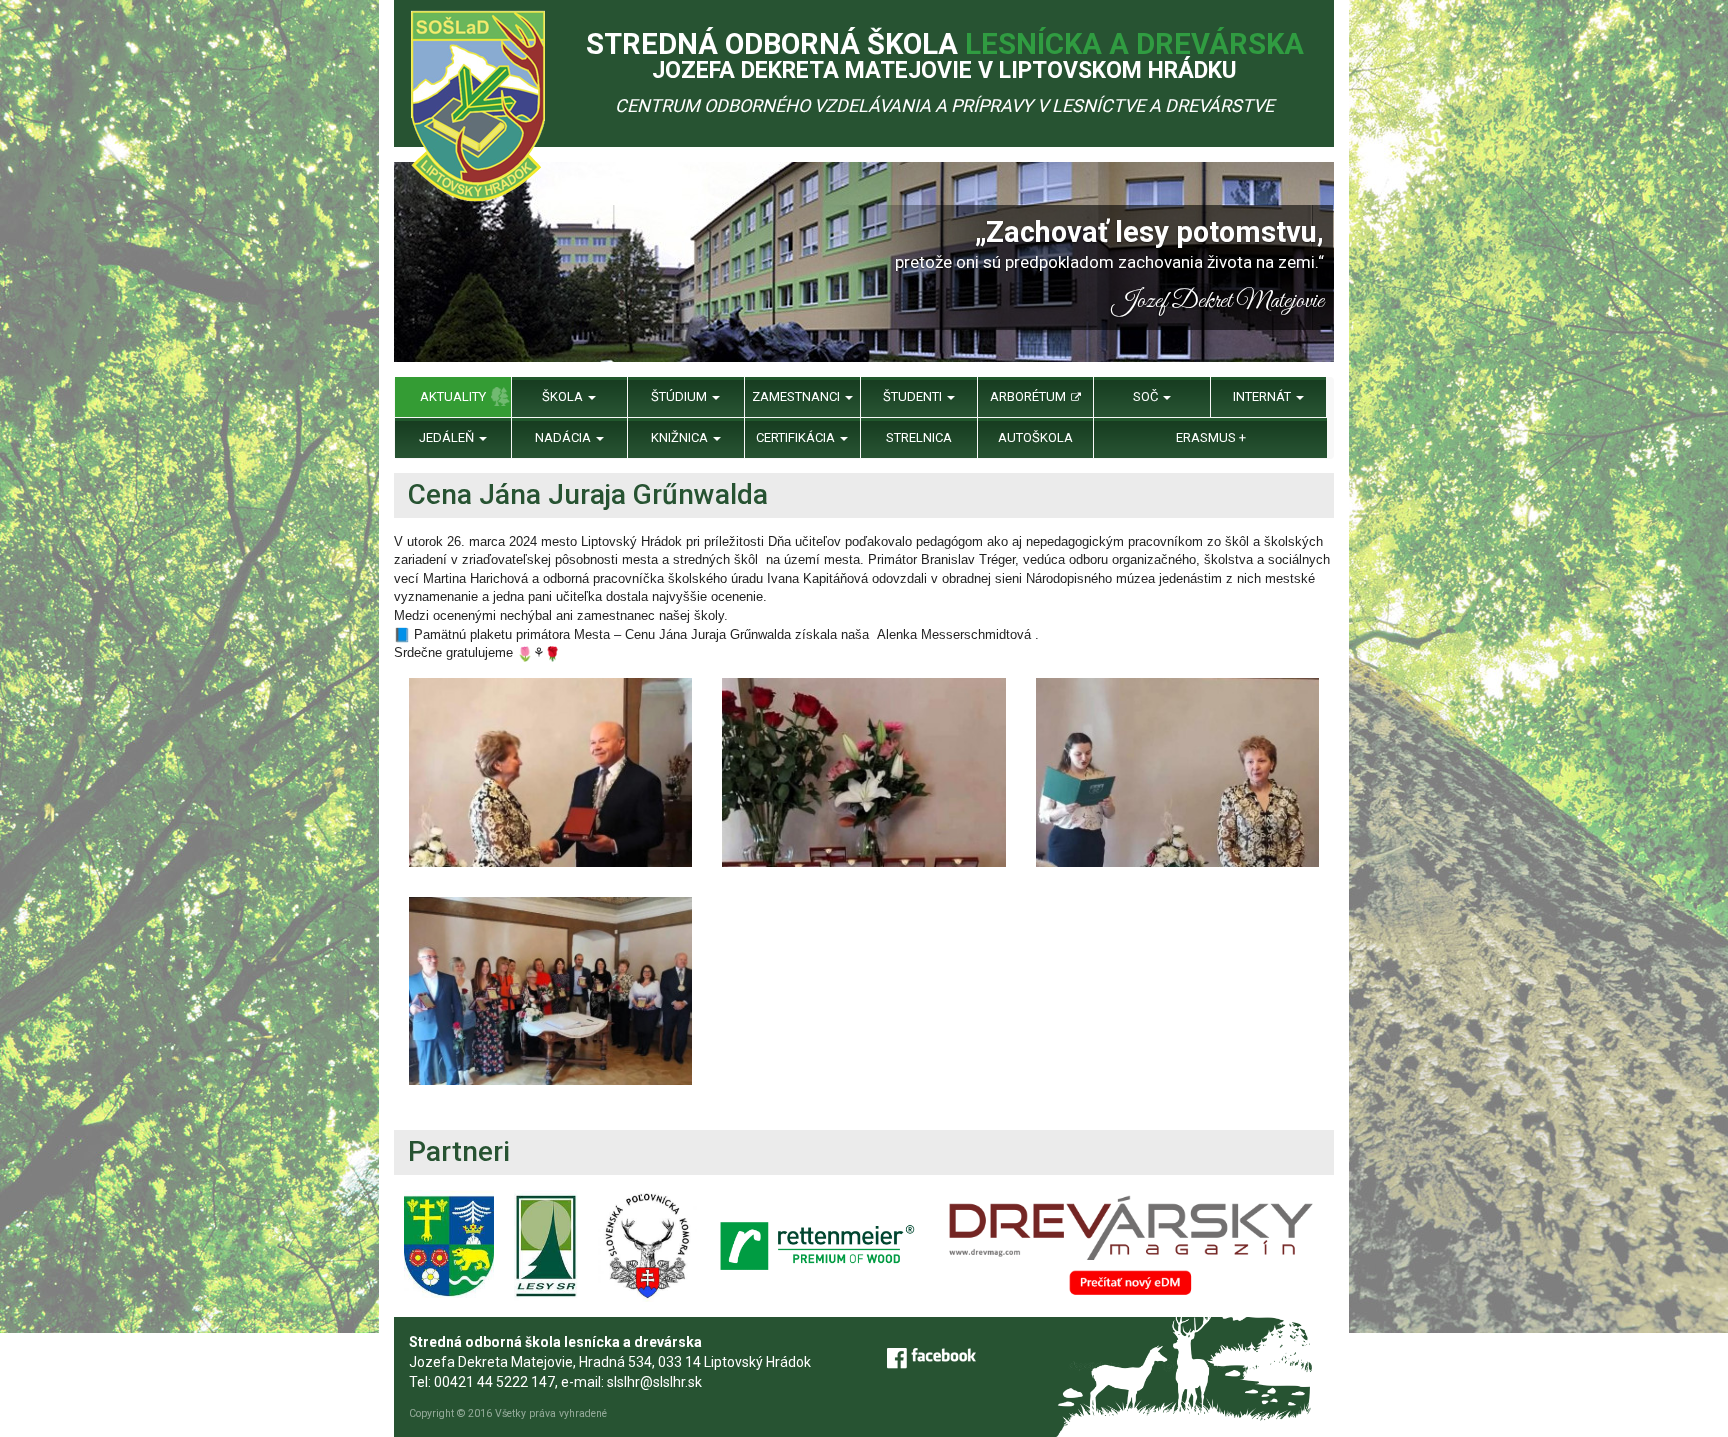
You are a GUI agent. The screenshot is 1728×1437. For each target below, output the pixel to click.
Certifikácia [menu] (797, 437)
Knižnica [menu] (681, 437)
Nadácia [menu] (564, 437)
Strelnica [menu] (919, 437)
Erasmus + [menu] (1211, 437)
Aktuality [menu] (453, 396)
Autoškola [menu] (1035, 437)
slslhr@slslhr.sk (654, 1382)
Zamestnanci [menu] (797, 396)
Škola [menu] (564, 396)
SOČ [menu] (1147, 396)
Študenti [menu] (914, 396)
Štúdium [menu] (680, 396)
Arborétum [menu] (1029, 396)
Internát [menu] (1263, 396)
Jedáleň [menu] (448, 437)
